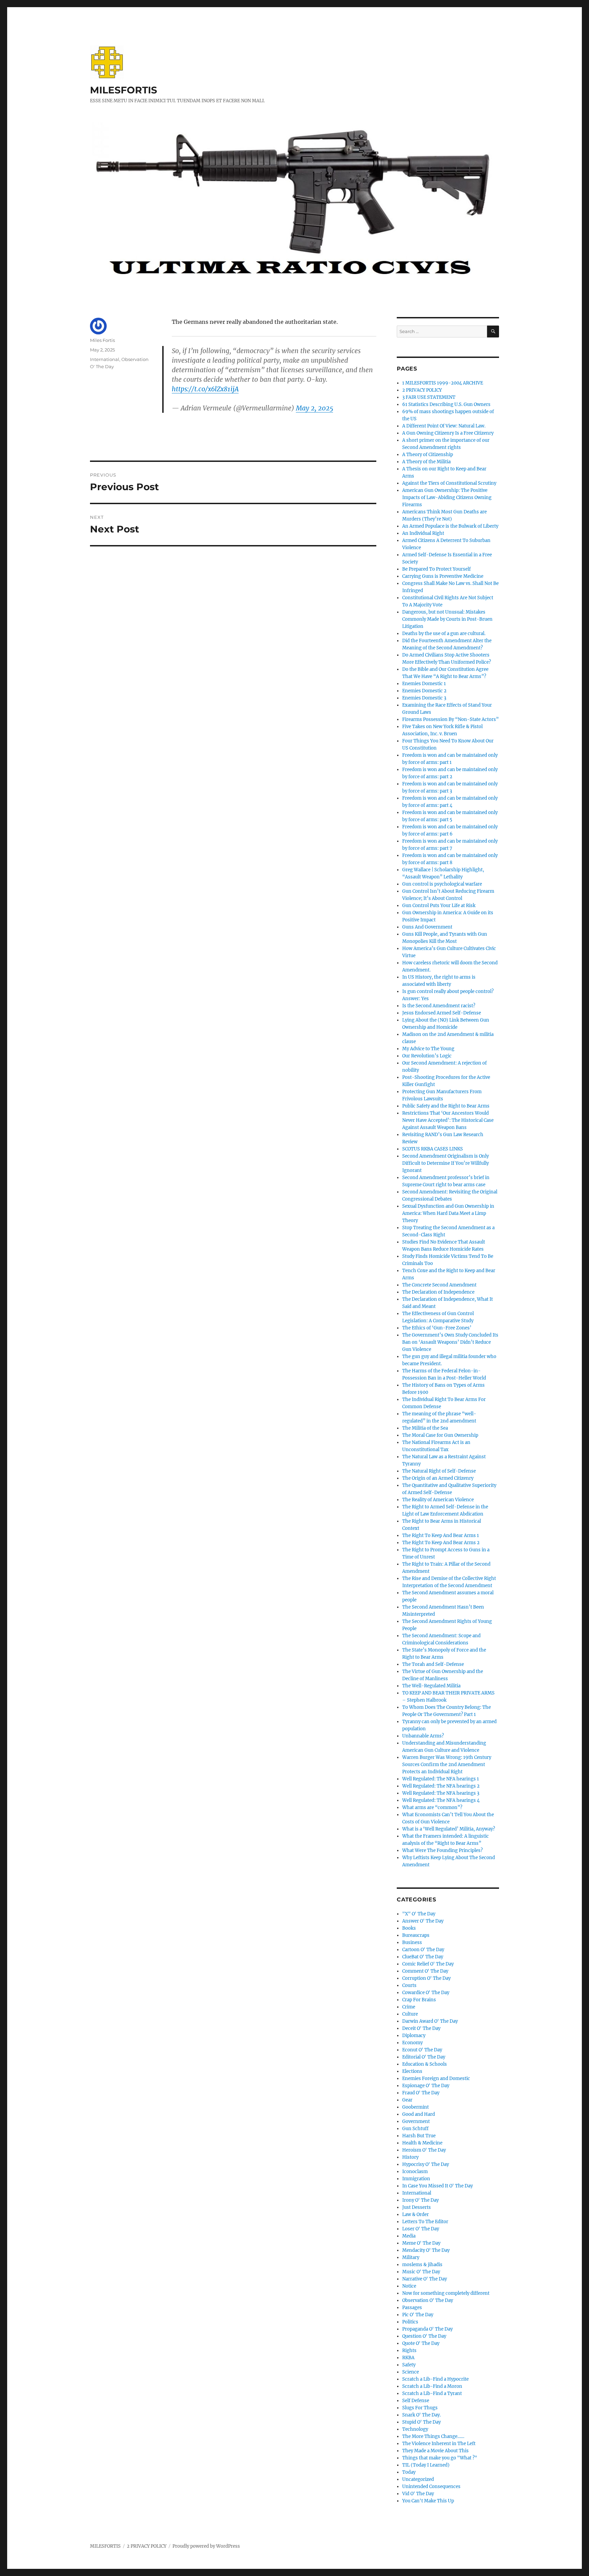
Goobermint (416, 2107)
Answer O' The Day (423, 1921)
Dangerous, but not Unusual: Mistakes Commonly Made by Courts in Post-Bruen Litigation (447, 619)
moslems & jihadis (422, 2265)
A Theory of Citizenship (428, 455)
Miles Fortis (102, 340)
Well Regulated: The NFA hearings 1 (441, 1779)
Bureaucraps (416, 1935)
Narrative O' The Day (425, 2279)
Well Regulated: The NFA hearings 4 (441, 1800)
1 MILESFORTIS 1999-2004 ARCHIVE (443, 383)
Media (409, 2236)
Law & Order (416, 2215)
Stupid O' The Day (421, 2422)
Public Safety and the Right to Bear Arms (446, 1106)
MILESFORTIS (124, 90)
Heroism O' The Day (424, 2150)
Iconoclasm (415, 2172)
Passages (412, 2308)
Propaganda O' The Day (427, 2329)
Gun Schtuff (415, 2129)
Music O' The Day (421, 2272)
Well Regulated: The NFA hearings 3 (441, 1793)
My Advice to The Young (428, 1049)
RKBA (408, 2358)
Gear (407, 2100)
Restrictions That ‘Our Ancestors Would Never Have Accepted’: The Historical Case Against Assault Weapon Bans (448, 1120)
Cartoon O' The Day (423, 1950)
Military (411, 2257)
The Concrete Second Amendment (439, 1285)
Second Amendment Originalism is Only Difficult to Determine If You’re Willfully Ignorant (445, 1163)
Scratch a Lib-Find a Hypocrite (435, 2379)
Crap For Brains (419, 2000)
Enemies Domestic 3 (424, 698)
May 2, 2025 (314, 408)
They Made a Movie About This (435, 2451)
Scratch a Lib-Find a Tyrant (432, 2393)
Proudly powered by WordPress (206, 2546)
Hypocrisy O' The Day (426, 2164)
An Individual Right (423, 533)
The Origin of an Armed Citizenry (438, 1478)
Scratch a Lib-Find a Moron (432, 2386)
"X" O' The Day (419, 1914)
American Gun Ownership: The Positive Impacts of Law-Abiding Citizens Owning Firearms (447, 498)
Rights (409, 2351)
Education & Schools (425, 2064)
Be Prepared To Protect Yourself (436, 569)
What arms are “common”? (432, 1807)
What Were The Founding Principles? (442, 1850)
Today (409, 2472)
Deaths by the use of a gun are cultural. (444, 634)
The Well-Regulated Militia (431, 1686)
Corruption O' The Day (426, 1978)
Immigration (416, 2179)
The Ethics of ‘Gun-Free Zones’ (437, 1328)
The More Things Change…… (433, 2436)
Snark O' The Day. (421, 2415)
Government (416, 2121)
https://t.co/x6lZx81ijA (205, 389)
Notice (409, 2286)
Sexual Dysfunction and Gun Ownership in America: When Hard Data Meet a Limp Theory (448, 1213)
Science (411, 2372)
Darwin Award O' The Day (430, 2021)
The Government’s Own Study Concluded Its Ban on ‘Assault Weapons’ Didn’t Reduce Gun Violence (450, 1342)
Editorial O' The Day (424, 2057)
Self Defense (416, 2401)
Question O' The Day (424, 2336)
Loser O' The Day (421, 2229)
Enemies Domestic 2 (424, 691)
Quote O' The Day (421, 2343)
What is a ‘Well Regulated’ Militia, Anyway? (449, 1829)
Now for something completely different (446, 2293)
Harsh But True (419, 2136)
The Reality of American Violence (438, 1500)
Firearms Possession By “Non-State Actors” (450, 719)
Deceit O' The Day (421, 2028)
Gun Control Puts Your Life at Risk (439, 906)
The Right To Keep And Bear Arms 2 (441, 1543)
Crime (409, 2007)
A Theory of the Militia (426, 462)
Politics (410, 2322)
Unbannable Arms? (423, 1736)
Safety (409, 2365)
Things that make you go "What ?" (440, 2458)
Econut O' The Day (422, 2050)
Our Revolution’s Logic (427, 1056)
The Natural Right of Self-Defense (439, 1471)
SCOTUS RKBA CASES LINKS (433, 1149)
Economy (412, 2043)
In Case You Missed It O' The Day (437, 2186)
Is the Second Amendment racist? (439, 1006)
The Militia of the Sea (425, 1428)
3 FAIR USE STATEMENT (429, 397)
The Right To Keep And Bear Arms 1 (441, 1535)
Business (412, 1942)
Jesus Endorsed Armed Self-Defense (442, 1013)
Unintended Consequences (431, 2487)
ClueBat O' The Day (423, 1957)
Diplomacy (414, 2036)
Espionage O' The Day (426, 2086)
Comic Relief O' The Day (428, 1964)
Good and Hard (419, 2114)
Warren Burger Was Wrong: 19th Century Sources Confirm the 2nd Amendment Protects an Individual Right (447, 1765)
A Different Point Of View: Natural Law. (444, 426)
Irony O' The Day (420, 2200)
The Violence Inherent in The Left (439, 2444)
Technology (415, 2429)
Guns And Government (427, 927)
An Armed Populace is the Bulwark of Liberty (450, 526)
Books (409, 1928)
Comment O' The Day (425, 1971)
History (410, 2157)
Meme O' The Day (421, 2243)
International (105, 359)
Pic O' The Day (418, 2315)
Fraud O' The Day (421, 2093)
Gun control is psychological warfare (442, 884)
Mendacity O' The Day (426, 2250)
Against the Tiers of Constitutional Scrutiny (449, 483)
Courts (409, 1985)
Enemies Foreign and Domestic (436, 2078)
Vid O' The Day (418, 2494)
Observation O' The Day (428, 2300)
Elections (412, 2071)
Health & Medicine (422, 2143)
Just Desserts (417, 2207)
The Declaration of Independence (438, 1292)
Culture (410, 2014)
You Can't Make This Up (428, 2501)
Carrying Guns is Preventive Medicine (443, 576)
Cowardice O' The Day (426, 1993)
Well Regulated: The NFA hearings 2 (441, 1786)
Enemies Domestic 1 (424, 684)
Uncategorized (418, 2479)
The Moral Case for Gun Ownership (440, 1435)
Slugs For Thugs (420, 2408)
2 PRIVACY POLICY (422, 390)
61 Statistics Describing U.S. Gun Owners (446, 404)
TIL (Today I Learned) (426, 2465)
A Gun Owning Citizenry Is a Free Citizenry (448, 433)
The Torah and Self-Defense (433, 1664)
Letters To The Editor (425, 2222)
